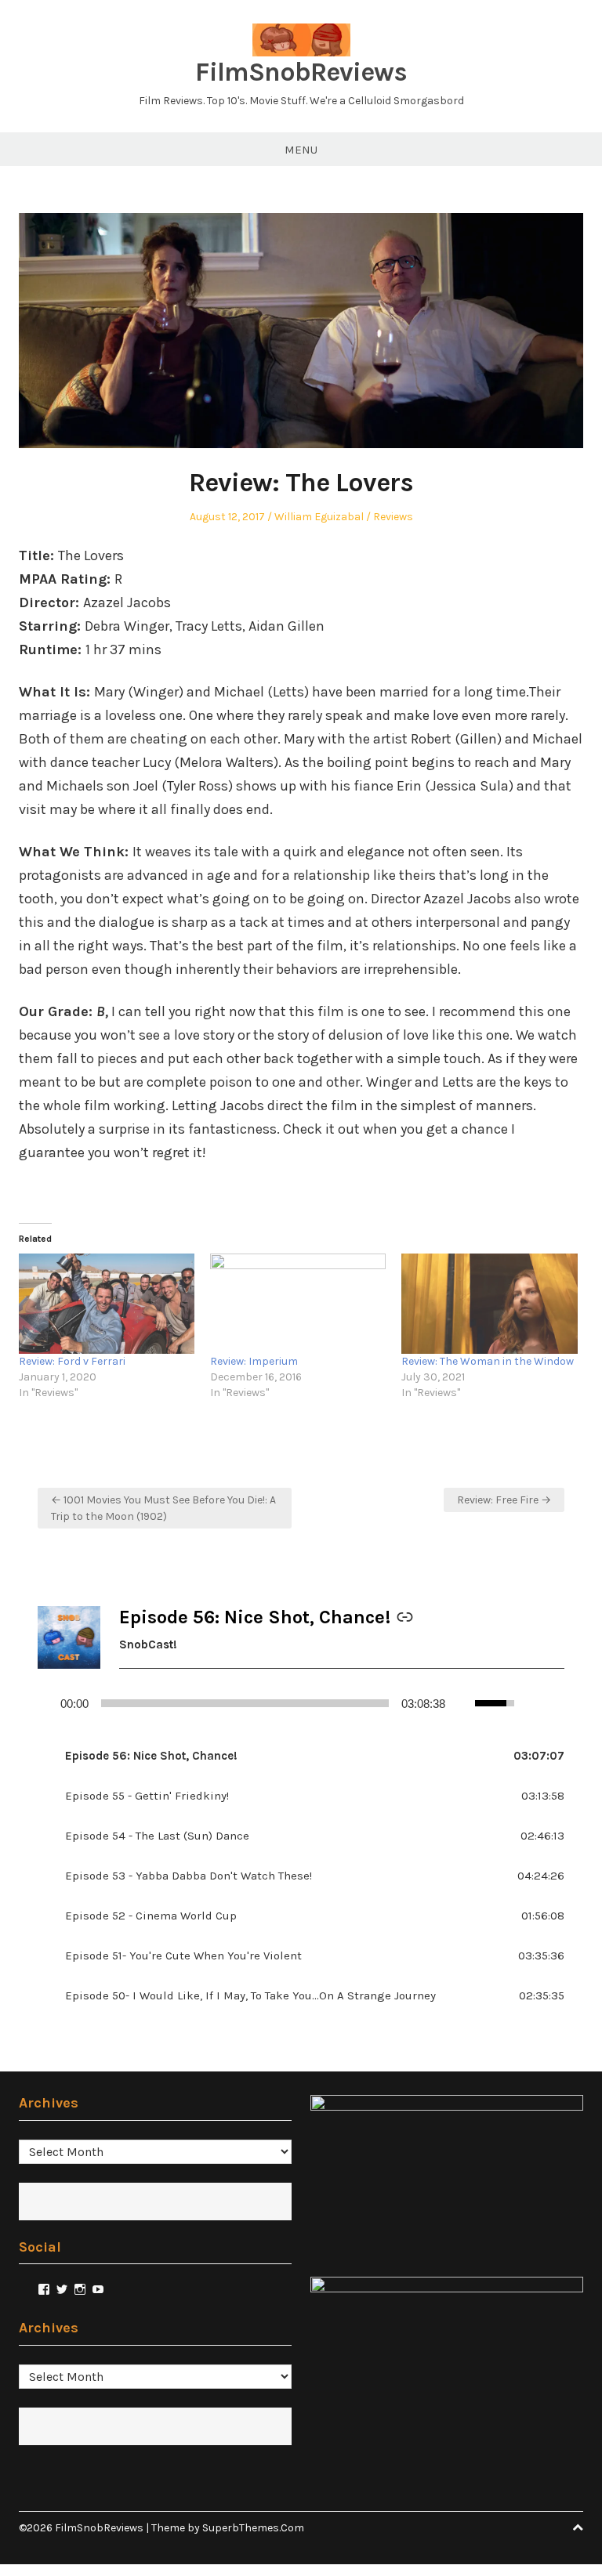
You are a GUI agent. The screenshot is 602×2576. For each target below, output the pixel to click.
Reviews (393, 517)
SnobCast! (148, 1644)
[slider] (245, 1703)
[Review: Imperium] (298, 1304)
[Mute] (464, 1703)
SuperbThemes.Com (253, 2528)
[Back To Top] (578, 2528)
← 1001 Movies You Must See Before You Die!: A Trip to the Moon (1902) (163, 1508)
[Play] (45, 1703)
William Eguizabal (319, 517)
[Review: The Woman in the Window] (489, 1304)
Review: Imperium (254, 1361)
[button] (301, 1756)
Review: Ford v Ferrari (72, 1361)
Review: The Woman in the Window (488, 1361)
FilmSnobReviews (301, 72)
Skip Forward (558, 1703)
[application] (301, 1703)
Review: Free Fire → (504, 1500)
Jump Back (533, 1703)
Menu (301, 150)
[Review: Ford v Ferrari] (107, 1304)
